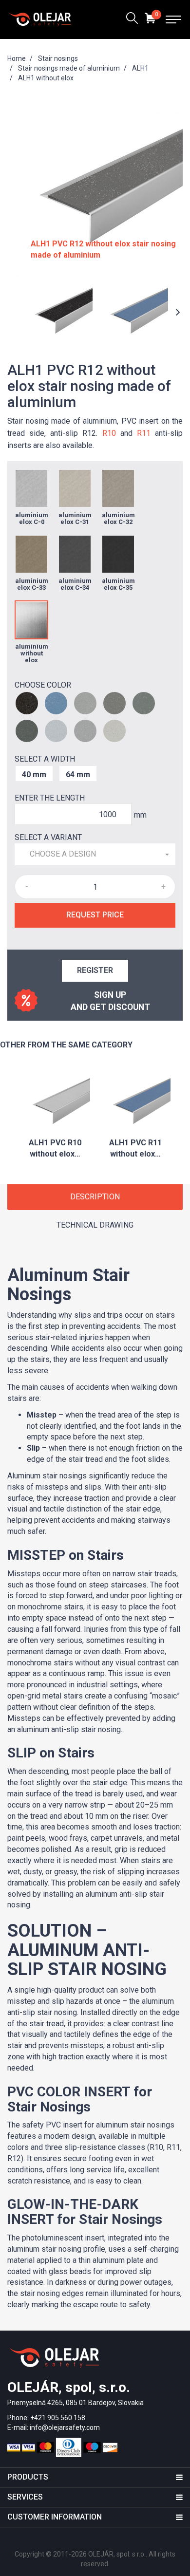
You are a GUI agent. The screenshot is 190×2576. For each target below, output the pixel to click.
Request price (95, 915)
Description (95, 1197)
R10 (109, 433)
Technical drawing (95, 1225)
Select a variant (48, 837)
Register (95, 970)
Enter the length (50, 798)
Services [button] (25, 2497)
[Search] (132, 19)
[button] (95, 854)
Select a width (45, 759)
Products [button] (28, 2477)
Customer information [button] (55, 2517)
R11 (144, 433)
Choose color (43, 685)
